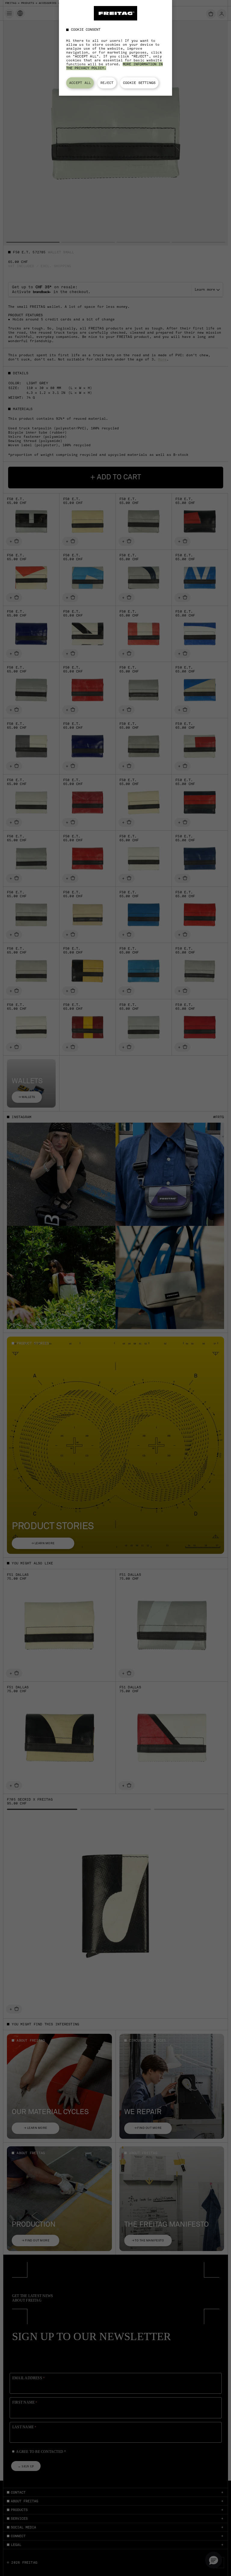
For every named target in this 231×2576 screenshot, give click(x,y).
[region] (115, 48)
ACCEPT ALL (80, 83)
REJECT (107, 83)
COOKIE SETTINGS (139, 83)
